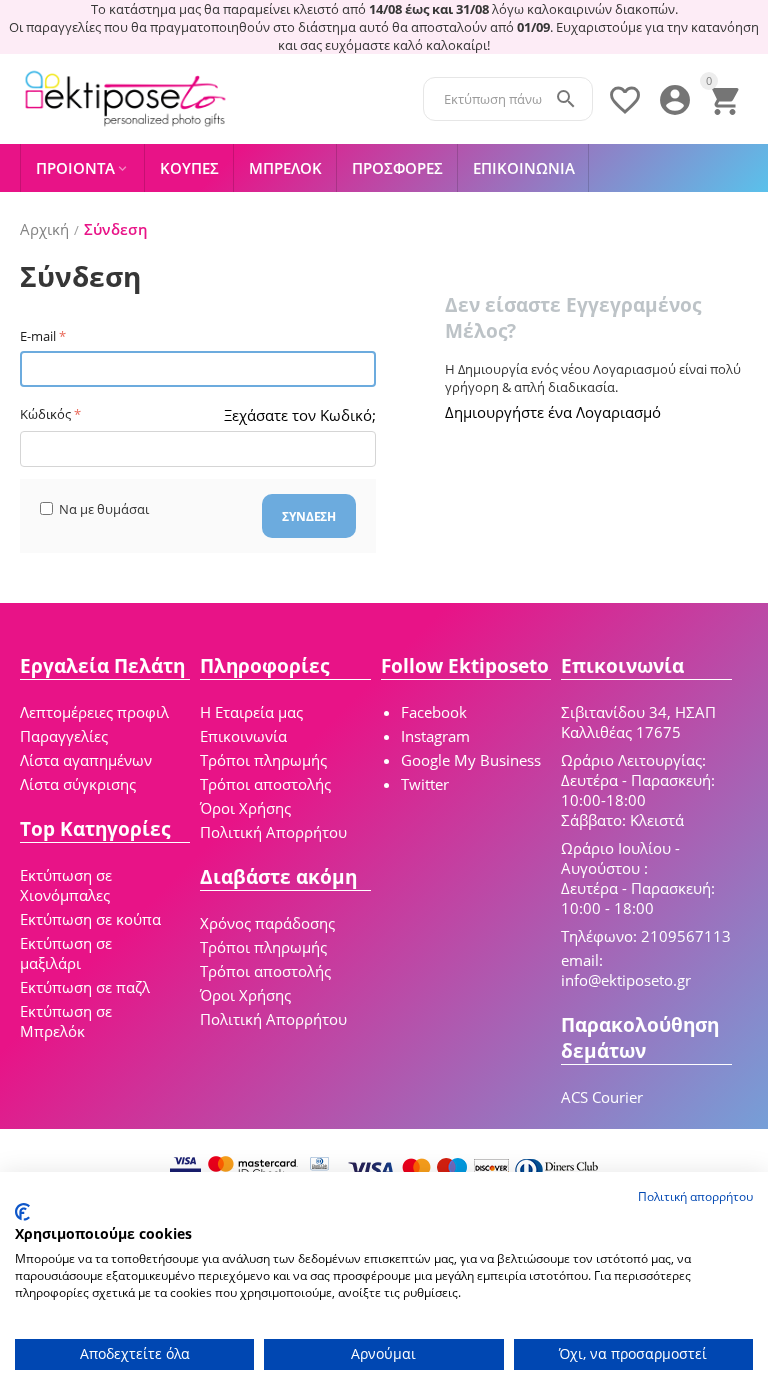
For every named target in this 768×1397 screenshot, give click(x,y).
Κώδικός (45, 414)
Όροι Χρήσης (245, 808)
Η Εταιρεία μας (251, 712)
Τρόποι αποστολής (265, 784)
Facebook (434, 712)
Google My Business (471, 760)
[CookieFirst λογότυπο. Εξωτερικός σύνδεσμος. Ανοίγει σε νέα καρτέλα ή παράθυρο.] (22, 1212)
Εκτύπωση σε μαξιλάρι (66, 953)
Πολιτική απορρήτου (695, 1196)
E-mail (38, 336)
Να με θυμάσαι (104, 509)
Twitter (425, 784)
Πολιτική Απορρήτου (273, 832)
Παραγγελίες (64, 736)
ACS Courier (602, 1097)
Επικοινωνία (243, 736)
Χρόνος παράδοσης (267, 923)
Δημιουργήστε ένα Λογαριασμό (553, 412)
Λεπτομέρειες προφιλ (94, 712)
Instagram (435, 736)
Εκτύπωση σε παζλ (85, 987)
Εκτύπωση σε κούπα (90, 919)
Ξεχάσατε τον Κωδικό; (300, 415)
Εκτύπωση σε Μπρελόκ (66, 1021)
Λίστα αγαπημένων (86, 760)
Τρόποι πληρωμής (263, 760)
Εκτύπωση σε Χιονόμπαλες (66, 885)
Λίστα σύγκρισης (78, 784)
